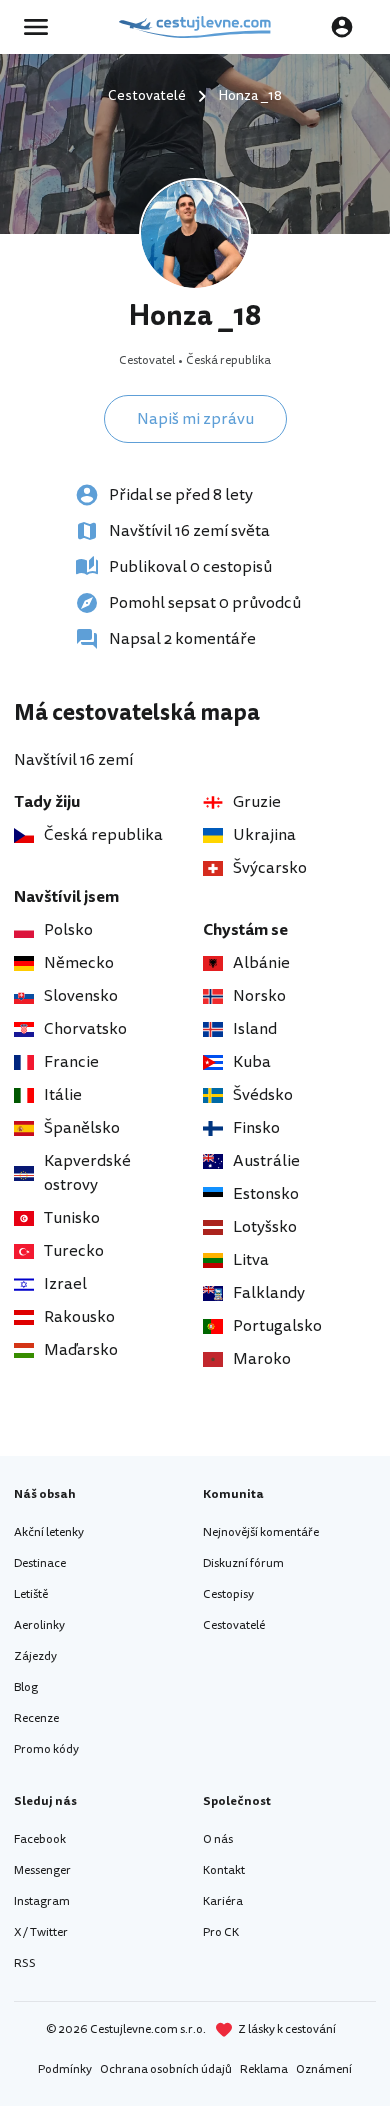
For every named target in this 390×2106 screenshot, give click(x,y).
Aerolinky (39, 1625)
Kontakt (224, 1870)
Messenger (42, 1870)
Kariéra (223, 1901)
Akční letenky (49, 1532)
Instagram (42, 1901)
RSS (25, 1963)
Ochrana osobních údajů (166, 2069)
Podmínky (65, 2069)
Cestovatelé (234, 1625)
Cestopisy (228, 1594)
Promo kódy (46, 1749)
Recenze (36, 1718)
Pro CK (221, 1932)
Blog (26, 1687)
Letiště (31, 1594)
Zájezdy (35, 1656)
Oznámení (324, 2069)
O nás (218, 1839)
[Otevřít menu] (42, 27)
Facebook (40, 1839)
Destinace (40, 1563)
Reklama (264, 2069)
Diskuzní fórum (243, 1563)
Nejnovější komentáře (261, 1532)
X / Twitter (41, 1932)
